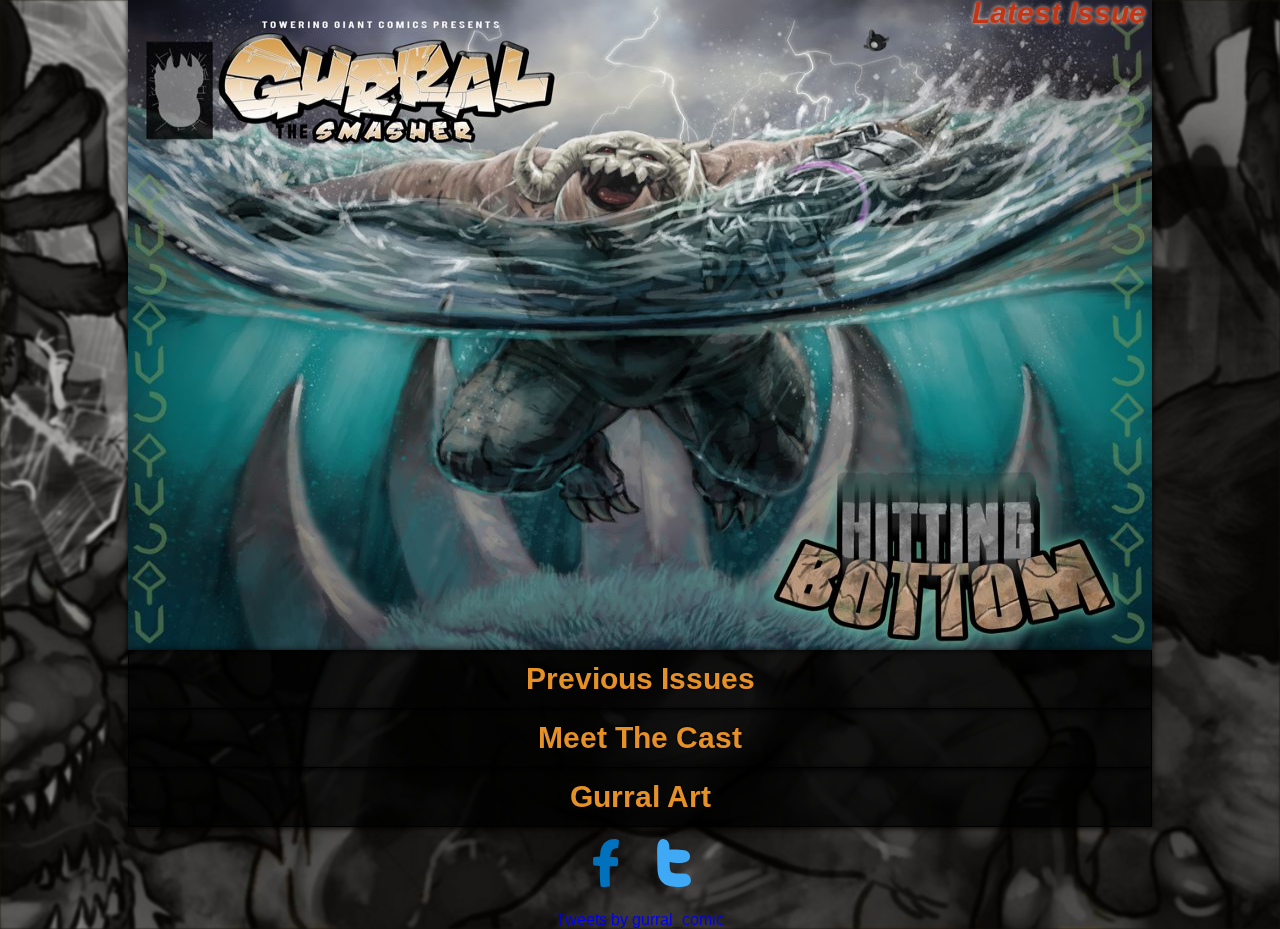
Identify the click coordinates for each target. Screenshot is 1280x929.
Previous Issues (640, 678)
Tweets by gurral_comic (640, 919)
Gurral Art (640, 796)
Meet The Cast (640, 737)
